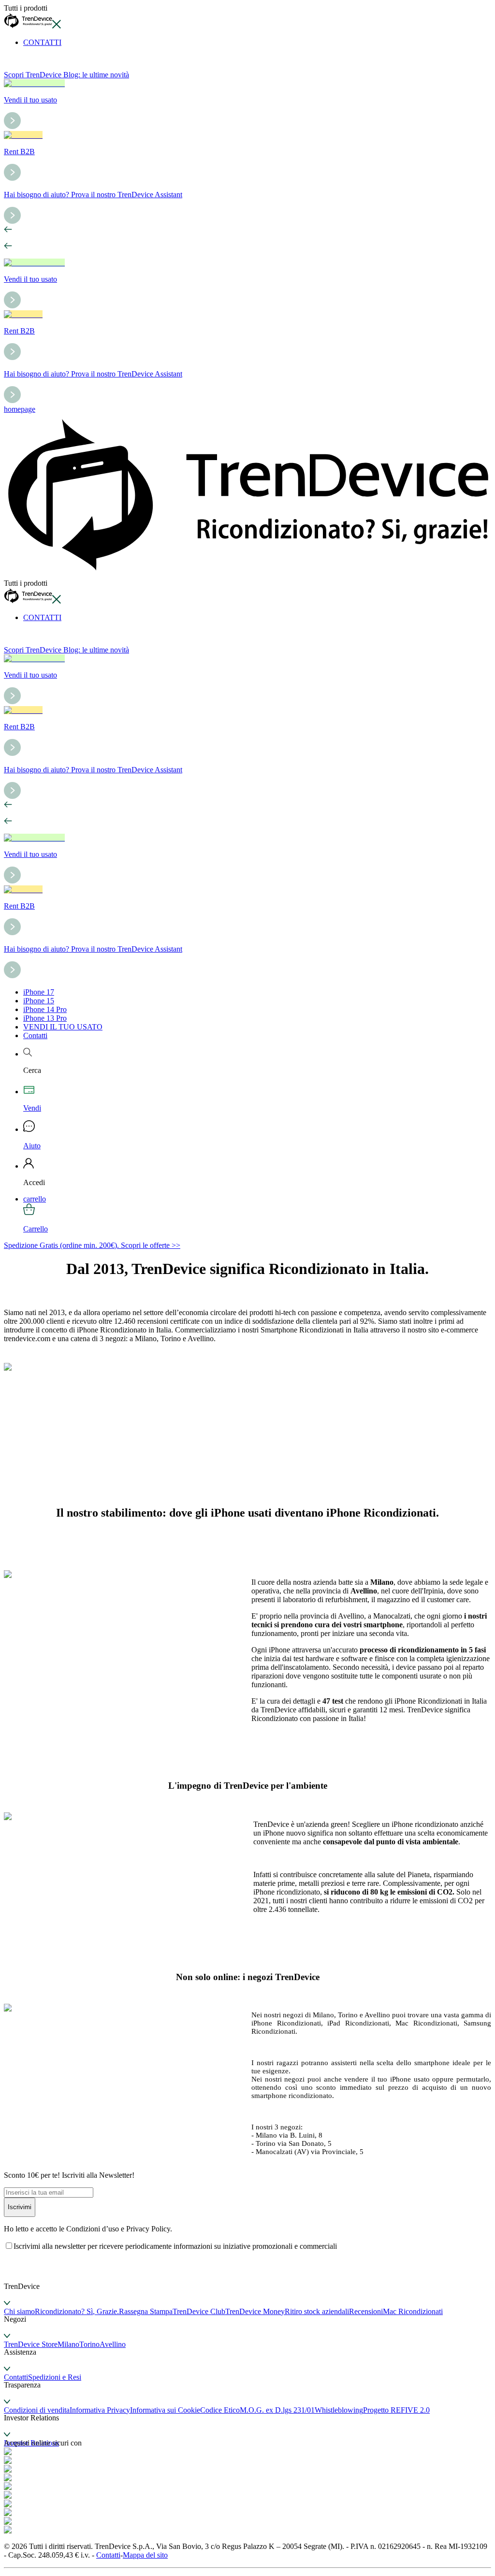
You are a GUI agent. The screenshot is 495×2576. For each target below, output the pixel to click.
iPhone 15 (39, 1001)
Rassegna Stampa (146, 2311)
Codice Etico (220, 2410)
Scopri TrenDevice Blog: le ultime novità (66, 75)
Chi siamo (19, 2311)
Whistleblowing (339, 2410)
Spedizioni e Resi (55, 2377)
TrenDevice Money (255, 2311)
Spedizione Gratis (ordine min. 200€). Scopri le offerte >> (92, 1245)
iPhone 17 (39, 992)
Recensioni (366, 2311)
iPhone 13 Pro (45, 1018)
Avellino (113, 2344)
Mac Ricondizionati (413, 2311)
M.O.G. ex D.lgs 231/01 (277, 2410)
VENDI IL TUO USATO (63, 1027)
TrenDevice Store (31, 2344)
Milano (68, 2344)
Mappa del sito (145, 2555)
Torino (89, 2344)
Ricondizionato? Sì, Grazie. (77, 2311)
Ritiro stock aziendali (317, 2311)
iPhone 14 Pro (45, 1009)
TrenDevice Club (199, 2311)
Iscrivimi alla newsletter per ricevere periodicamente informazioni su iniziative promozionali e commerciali (175, 2246)
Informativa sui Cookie (165, 2410)
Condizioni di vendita (37, 2410)
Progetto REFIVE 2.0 (396, 2410)
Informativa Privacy (100, 2410)
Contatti (35, 1035)
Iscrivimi (20, 2207)
